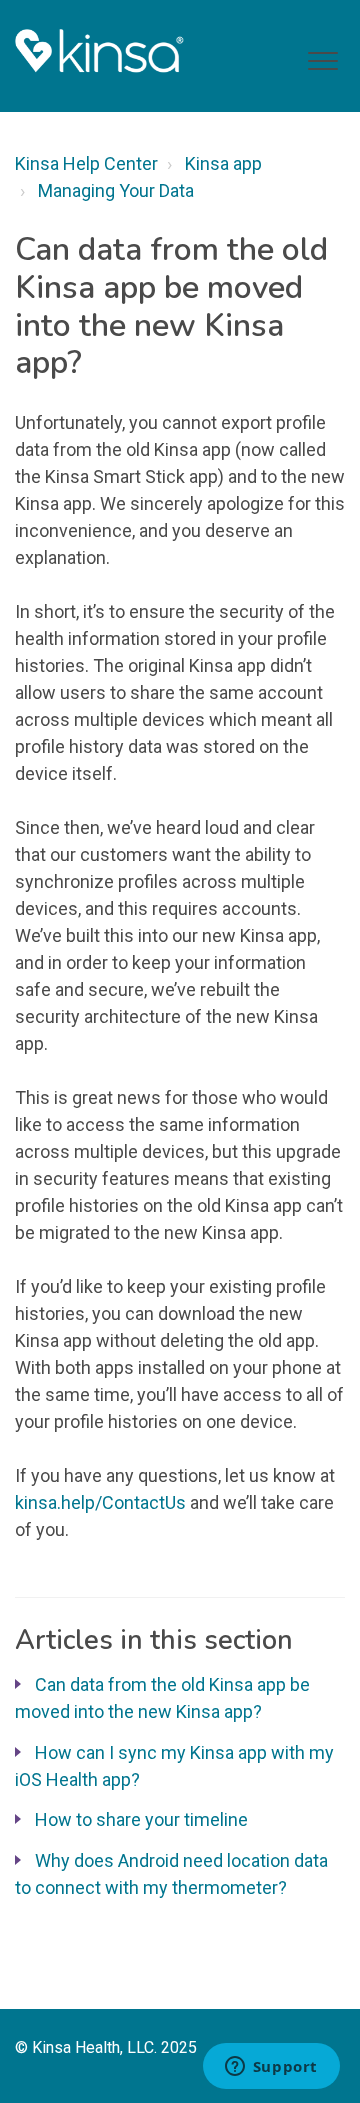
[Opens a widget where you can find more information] (271, 2068)
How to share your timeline (141, 1819)
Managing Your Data (116, 190)
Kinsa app (223, 163)
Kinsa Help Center (86, 163)
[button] (322, 61)
